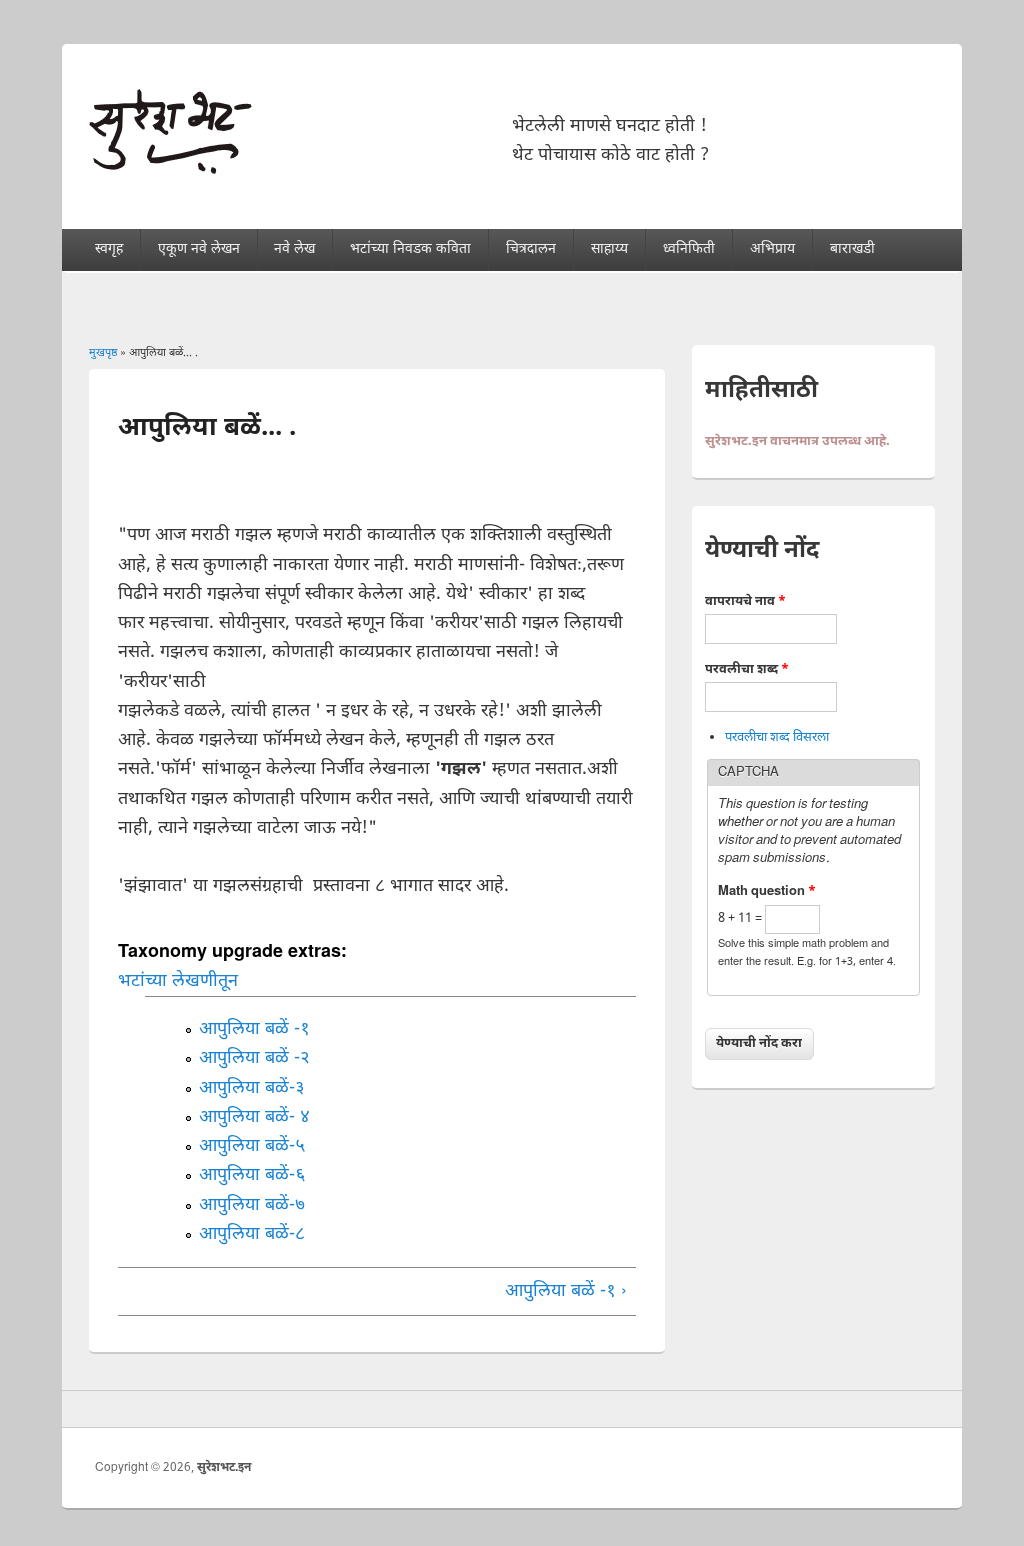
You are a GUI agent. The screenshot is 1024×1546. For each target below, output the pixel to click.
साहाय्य (609, 249)
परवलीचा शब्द (747, 669)
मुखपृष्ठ (103, 353)
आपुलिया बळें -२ (254, 1058)
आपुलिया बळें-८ (252, 1234)
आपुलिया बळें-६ (252, 1175)
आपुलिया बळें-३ (252, 1088)
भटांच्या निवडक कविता (410, 249)
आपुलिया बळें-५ (252, 1146)
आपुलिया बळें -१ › (566, 1291)
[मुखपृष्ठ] (170, 169)
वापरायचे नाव (745, 601)
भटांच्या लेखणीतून (178, 981)
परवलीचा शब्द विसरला (777, 737)
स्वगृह (109, 249)
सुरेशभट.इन (224, 1468)
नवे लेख (294, 249)
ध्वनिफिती (689, 249)
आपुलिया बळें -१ (254, 1029)
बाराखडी (852, 249)
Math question (767, 891)
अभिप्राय (772, 249)
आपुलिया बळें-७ (252, 1205)
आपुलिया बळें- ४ (254, 1117)
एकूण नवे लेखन (199, 249)
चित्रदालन (531, 249)
